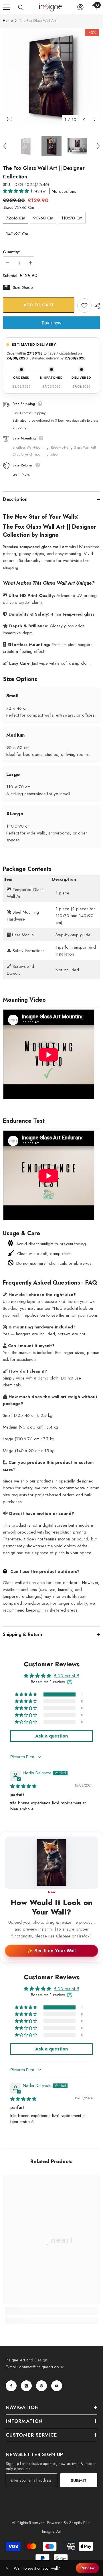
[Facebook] (11, 2386)
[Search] (21, 7)
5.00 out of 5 (67, 1676)
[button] (17, 191)
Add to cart (39, 305)
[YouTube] (57, 2386)
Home (8, 21)
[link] (51, 2311)
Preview (87, 2568)
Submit (79, 2480)
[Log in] (80, 7)
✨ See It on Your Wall (51, 1951)
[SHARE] (96, 306)
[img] (23, 1786)
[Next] (95, 120)
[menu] (6, 7)
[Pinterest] (41, 2386)
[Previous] (84, 120)
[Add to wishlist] (84, 306)
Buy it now (51, 323)
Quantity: (11, 252)
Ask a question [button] (51, 1736)
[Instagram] (26, 2386)
